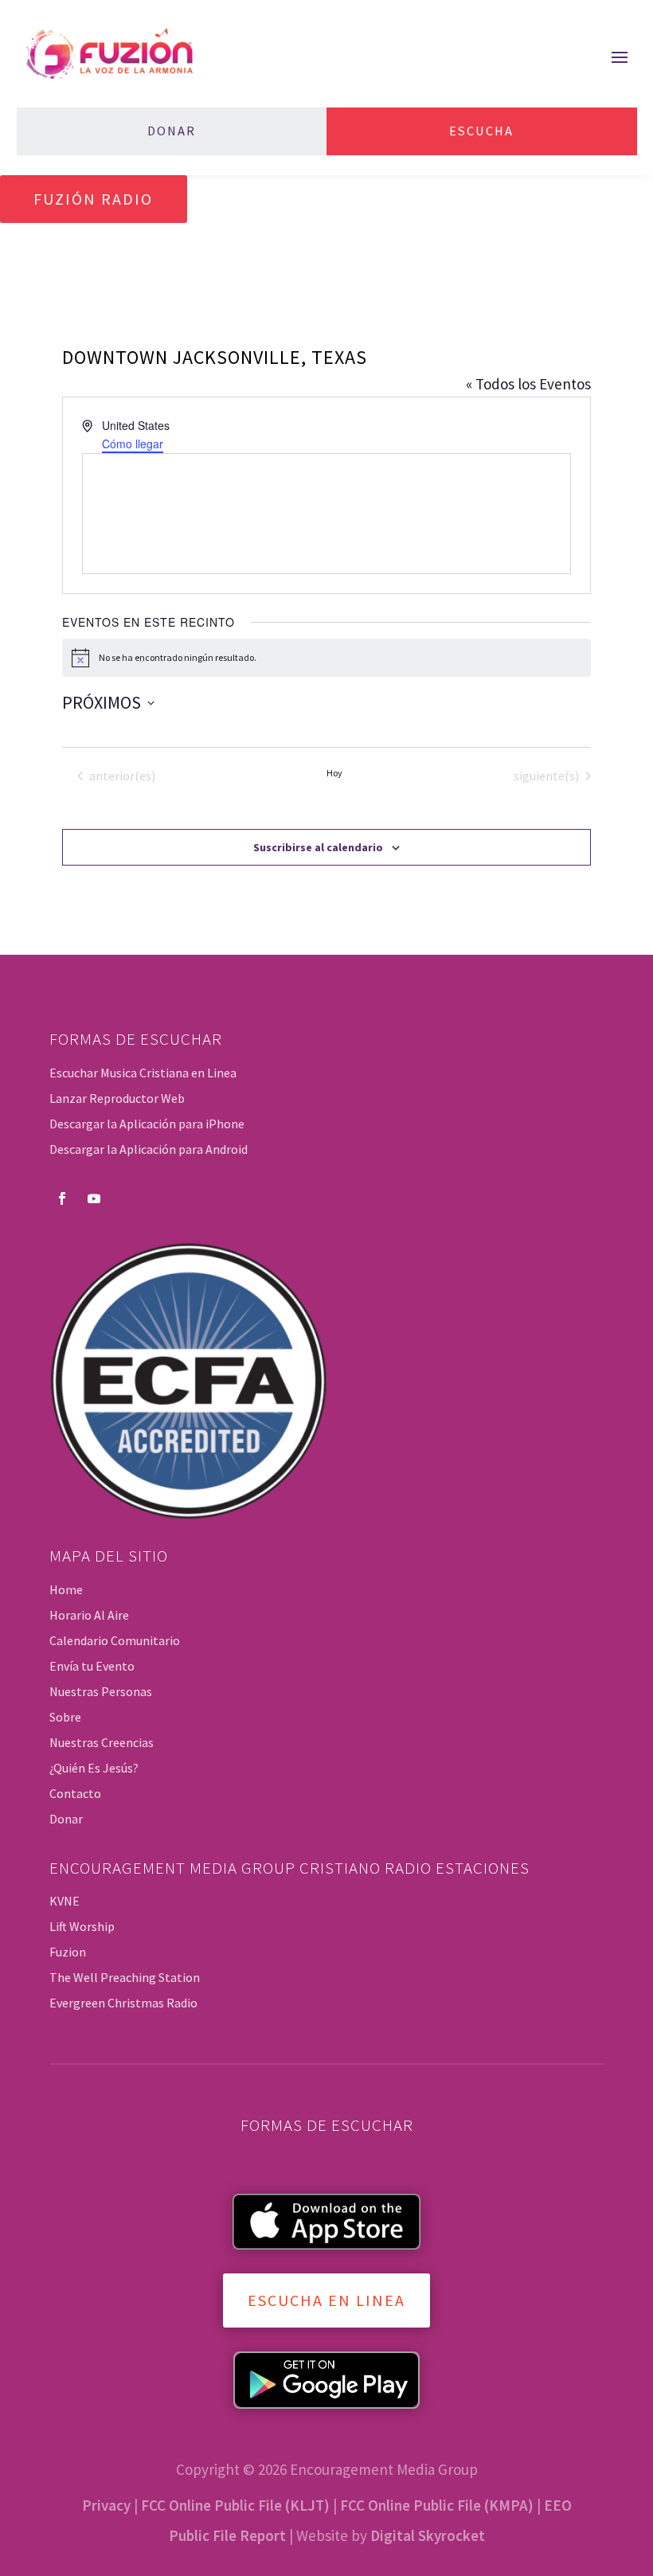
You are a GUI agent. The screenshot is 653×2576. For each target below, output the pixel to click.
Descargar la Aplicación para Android (149, 1149)
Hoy (334, 773)
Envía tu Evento (92, 1666)
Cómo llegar (133, 444)
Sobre (65, 1717)
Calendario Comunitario (115, 1640)
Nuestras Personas (101, 1691)
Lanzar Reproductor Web (117, 1098)
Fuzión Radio (93, 199)
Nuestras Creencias (102, 1742)
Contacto (75, 1793)
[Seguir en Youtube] (94, 1198)
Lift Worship (82, 1926)
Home (66, 1589)
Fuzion (68, 1952)
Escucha (481, 131)
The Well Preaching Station (125, 1977)
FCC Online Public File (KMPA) (437, 2505)
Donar (172, 131)
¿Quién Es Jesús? (94, 1768)
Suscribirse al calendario (318, 847)
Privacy (106, 2505)
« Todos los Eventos (528, 384)
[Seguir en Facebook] (62, 1198)
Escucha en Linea (326, 2300)
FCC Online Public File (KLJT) (235, 2505)
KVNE (65, 1901)
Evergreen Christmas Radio (123, 2003)
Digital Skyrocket (428, 2535)
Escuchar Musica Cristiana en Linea (143, 1073)
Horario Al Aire (89, 1615)
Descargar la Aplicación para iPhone (147, 1124)
